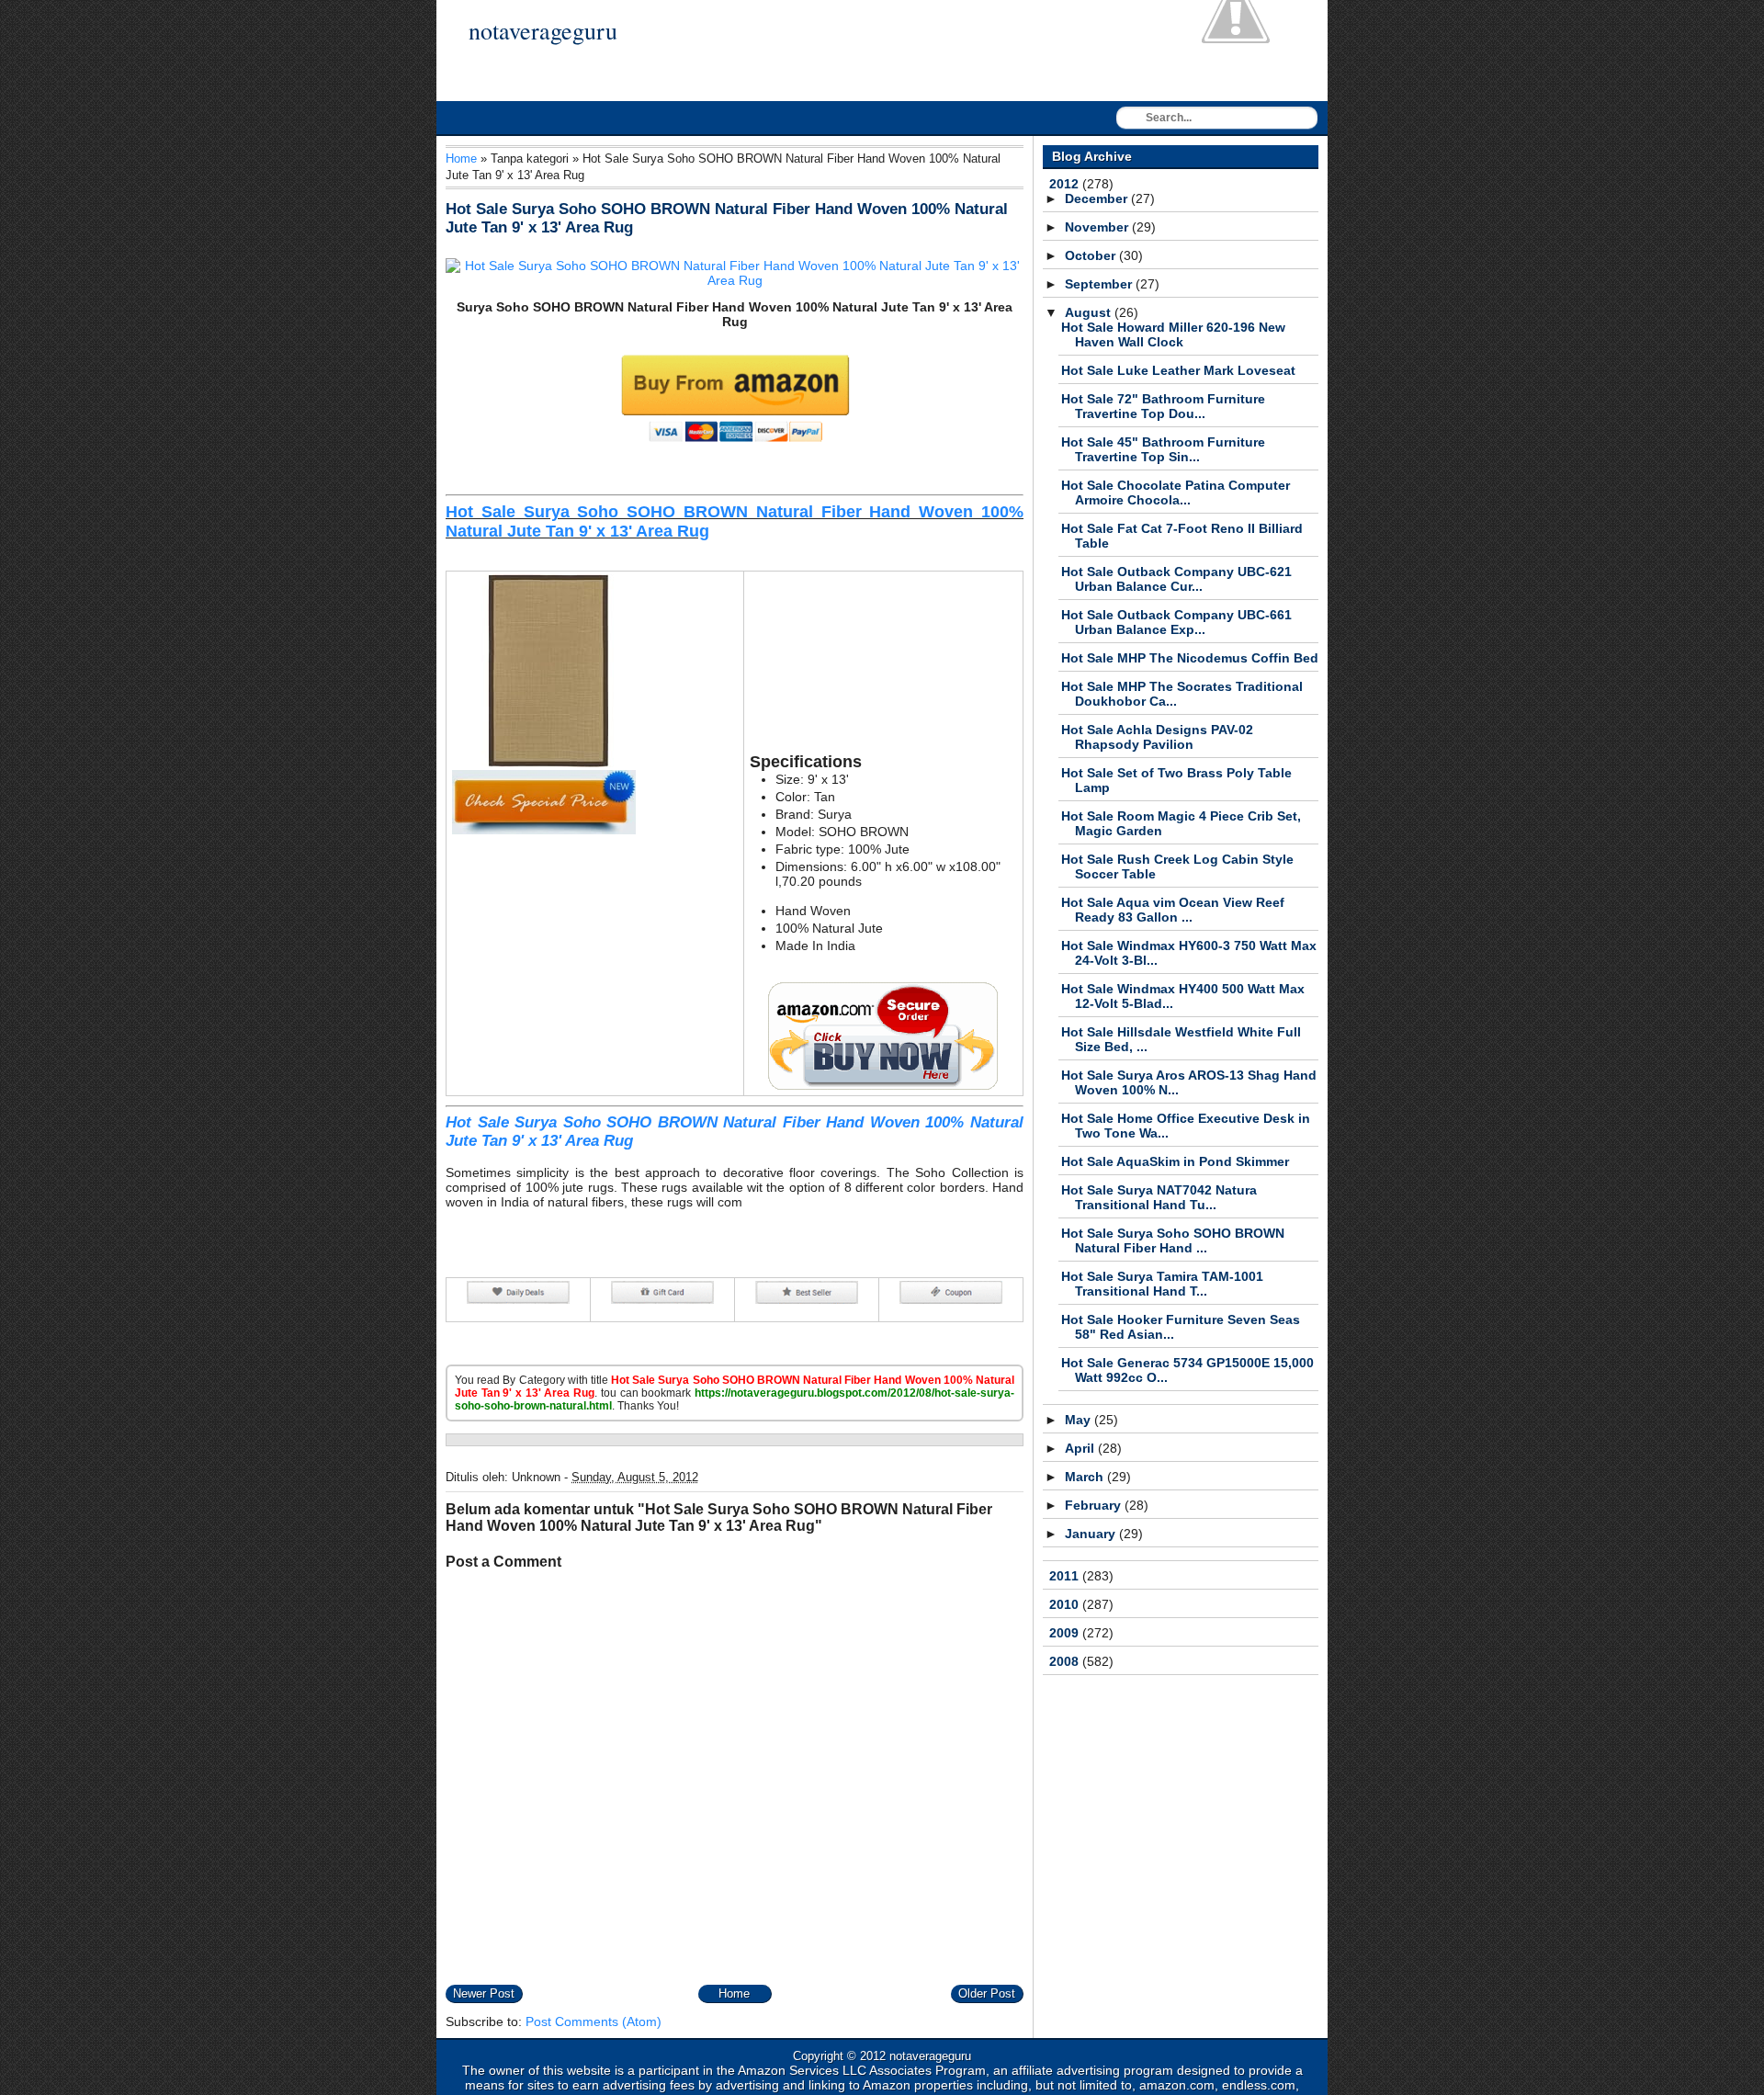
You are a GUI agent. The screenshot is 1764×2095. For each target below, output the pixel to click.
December (1098, 198)
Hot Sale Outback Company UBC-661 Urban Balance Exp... (1176, 622)
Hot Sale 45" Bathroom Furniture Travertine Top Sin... (1163, 449)
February (1095, 1505)
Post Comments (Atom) (594, 2021)
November (1098, 227)
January (1092, 1534)
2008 (1066, 1661)
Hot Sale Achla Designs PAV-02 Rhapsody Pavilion (1157, 737)
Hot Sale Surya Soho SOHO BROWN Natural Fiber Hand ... (1173, 1240)
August (1090, 312)
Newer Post (484, 1993)
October (1092, 255)
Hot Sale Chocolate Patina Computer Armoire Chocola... (1176, 493)
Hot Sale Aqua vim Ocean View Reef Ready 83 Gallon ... (1173, 910)
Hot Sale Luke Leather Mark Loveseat (1178, 370)
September (1100, 284)
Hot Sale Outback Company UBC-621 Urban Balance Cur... (1176, 579)
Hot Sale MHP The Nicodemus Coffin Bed (1190, 658)
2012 (1066, 184)
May (1080, 1420)
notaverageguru (543, 30)
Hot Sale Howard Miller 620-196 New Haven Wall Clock (1173, 334)
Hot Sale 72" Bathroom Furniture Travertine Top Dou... (1163, 406)
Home (461, 159)
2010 (1066, 1604)
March (1086, 1477)
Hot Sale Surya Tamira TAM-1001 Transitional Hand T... (1162, 1284)
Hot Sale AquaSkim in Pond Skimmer (1175, 1161)
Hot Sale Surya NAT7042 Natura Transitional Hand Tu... (1159, 1197)
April (1081, 1448)
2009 (1066, 1633)
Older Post (987, 1993)
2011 (1066, 1576)
